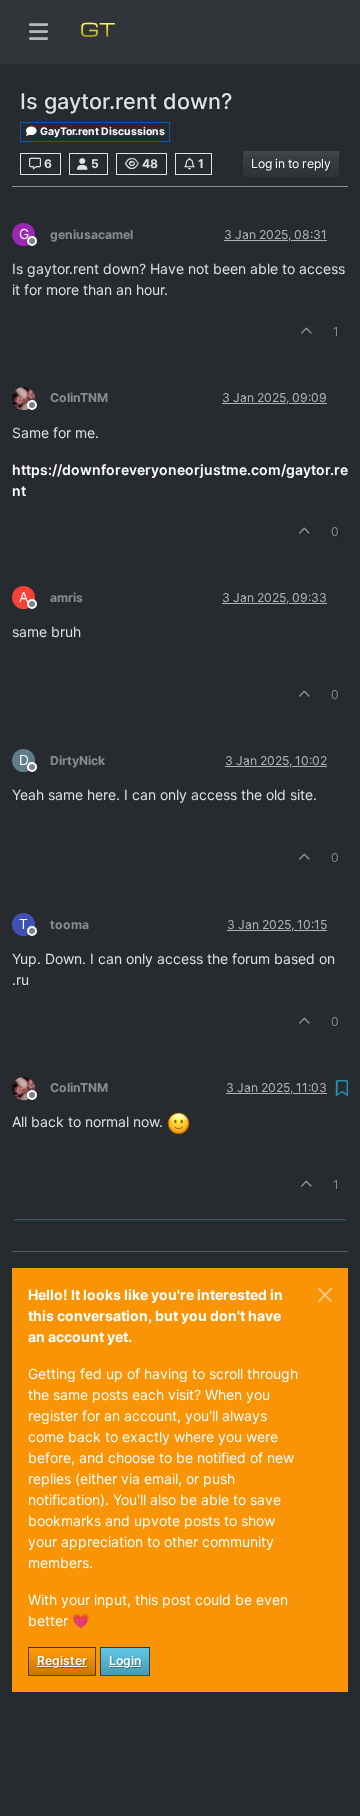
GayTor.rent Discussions (101, 131)
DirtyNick (77, 760)
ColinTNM (79, 397)
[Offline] (31, 397)
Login (125, 1660)
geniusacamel (91, 234)
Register (62, 1660)
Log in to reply (291, 163)
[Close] (325, 1295)
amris (66, 597)
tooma (69, 924)
